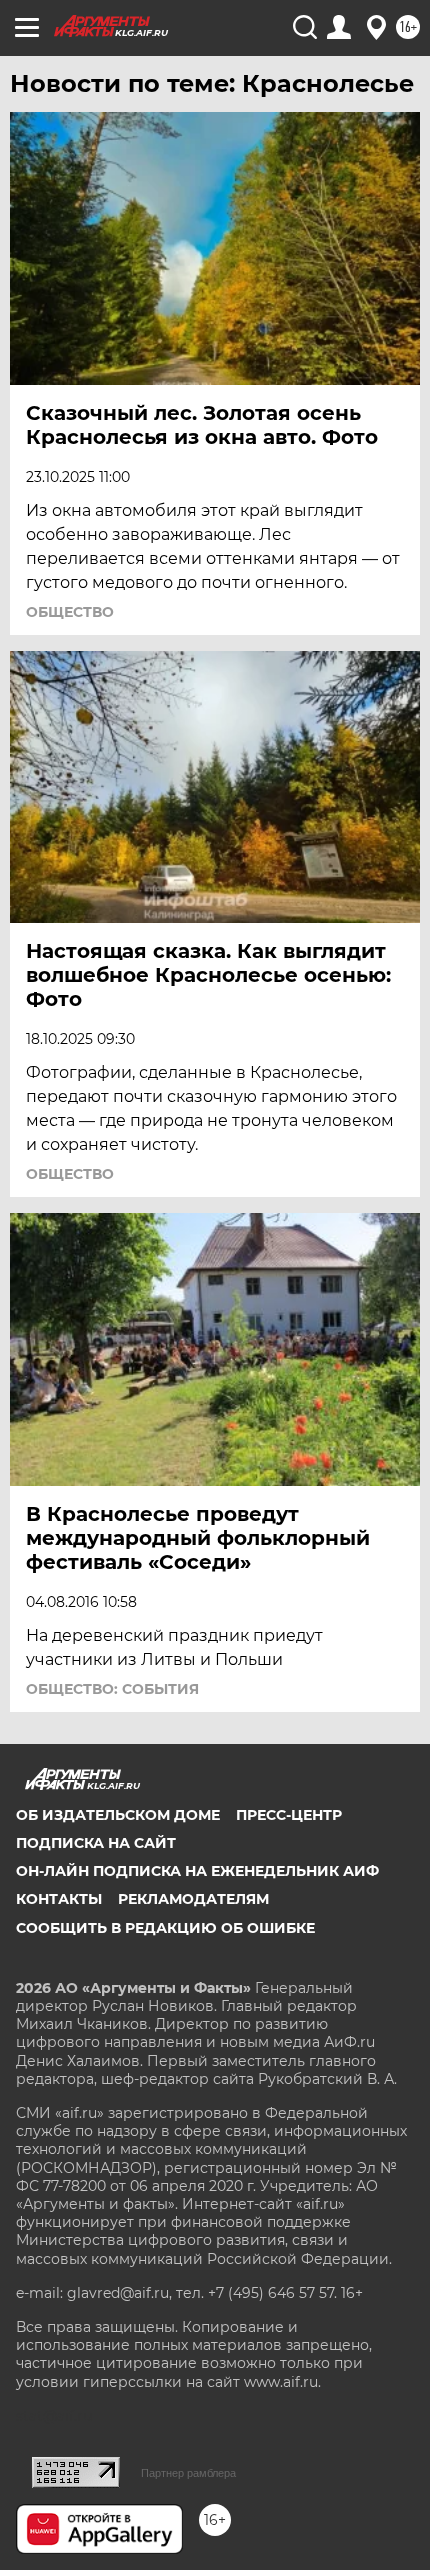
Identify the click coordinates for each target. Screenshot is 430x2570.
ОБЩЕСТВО (70, 612)
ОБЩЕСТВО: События (112, 1689)
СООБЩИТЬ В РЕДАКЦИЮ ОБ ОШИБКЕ (165, 1928)
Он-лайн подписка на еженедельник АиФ (197, 1871)
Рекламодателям (193, 1899)
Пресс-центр (289, 1815)
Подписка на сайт (96, 1843)
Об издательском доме (118, 1815)
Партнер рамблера (188, 2473)
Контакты (59, 1899)
